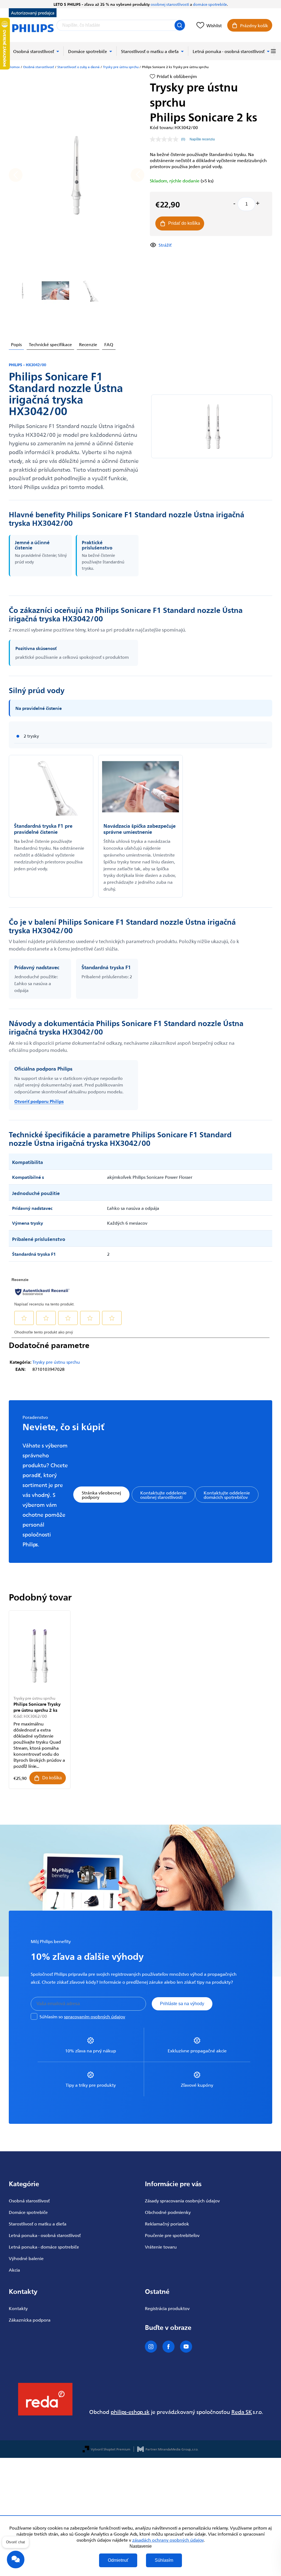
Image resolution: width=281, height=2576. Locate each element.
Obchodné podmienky (168, 2212)
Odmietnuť (118, 2560)
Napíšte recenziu (202, 139)
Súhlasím (164, 2560)
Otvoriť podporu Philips (39, 1101)
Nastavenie (141, 2546)
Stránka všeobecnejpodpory (101, 1495)
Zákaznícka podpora (30, 2320)
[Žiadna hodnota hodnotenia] (165, 139)
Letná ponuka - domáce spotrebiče (44, 2247)
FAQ (109, 344)
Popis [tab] (16, 344)
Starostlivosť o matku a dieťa (38, 2224)
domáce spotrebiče (210, 4)
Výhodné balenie (26, 2258)
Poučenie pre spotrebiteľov (172, 2235)
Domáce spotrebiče (28, 2212)
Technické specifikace (50, 344)
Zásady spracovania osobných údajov (182, 2200)
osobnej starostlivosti (170, 4)
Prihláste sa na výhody (182, 2004)
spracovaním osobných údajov (95, 2016)
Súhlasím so (82, 2016)
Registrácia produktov (167, 2308)
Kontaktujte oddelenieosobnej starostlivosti (163, 1495)
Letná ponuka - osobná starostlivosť (45, 2235)
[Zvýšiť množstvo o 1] (258, 203)
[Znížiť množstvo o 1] (234, 203)
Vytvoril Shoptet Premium (111, 2449)
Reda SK (242, 2412)
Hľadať (180, 25)
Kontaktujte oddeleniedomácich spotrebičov (227, 1495)
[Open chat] (16, 2560)
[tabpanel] (40, 1700)
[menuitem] (36, 51)
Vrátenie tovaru (161, 2247)
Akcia (14, 2270)
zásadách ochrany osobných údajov (168, 2540)
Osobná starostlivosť (29, 2200)
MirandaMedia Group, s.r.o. (178, 2449)
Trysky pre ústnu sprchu (56, 1362)
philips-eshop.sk (130, 2412)
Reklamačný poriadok (167, 2224)
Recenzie (88, 344)
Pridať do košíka (184, 223)
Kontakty (18, 2308)
